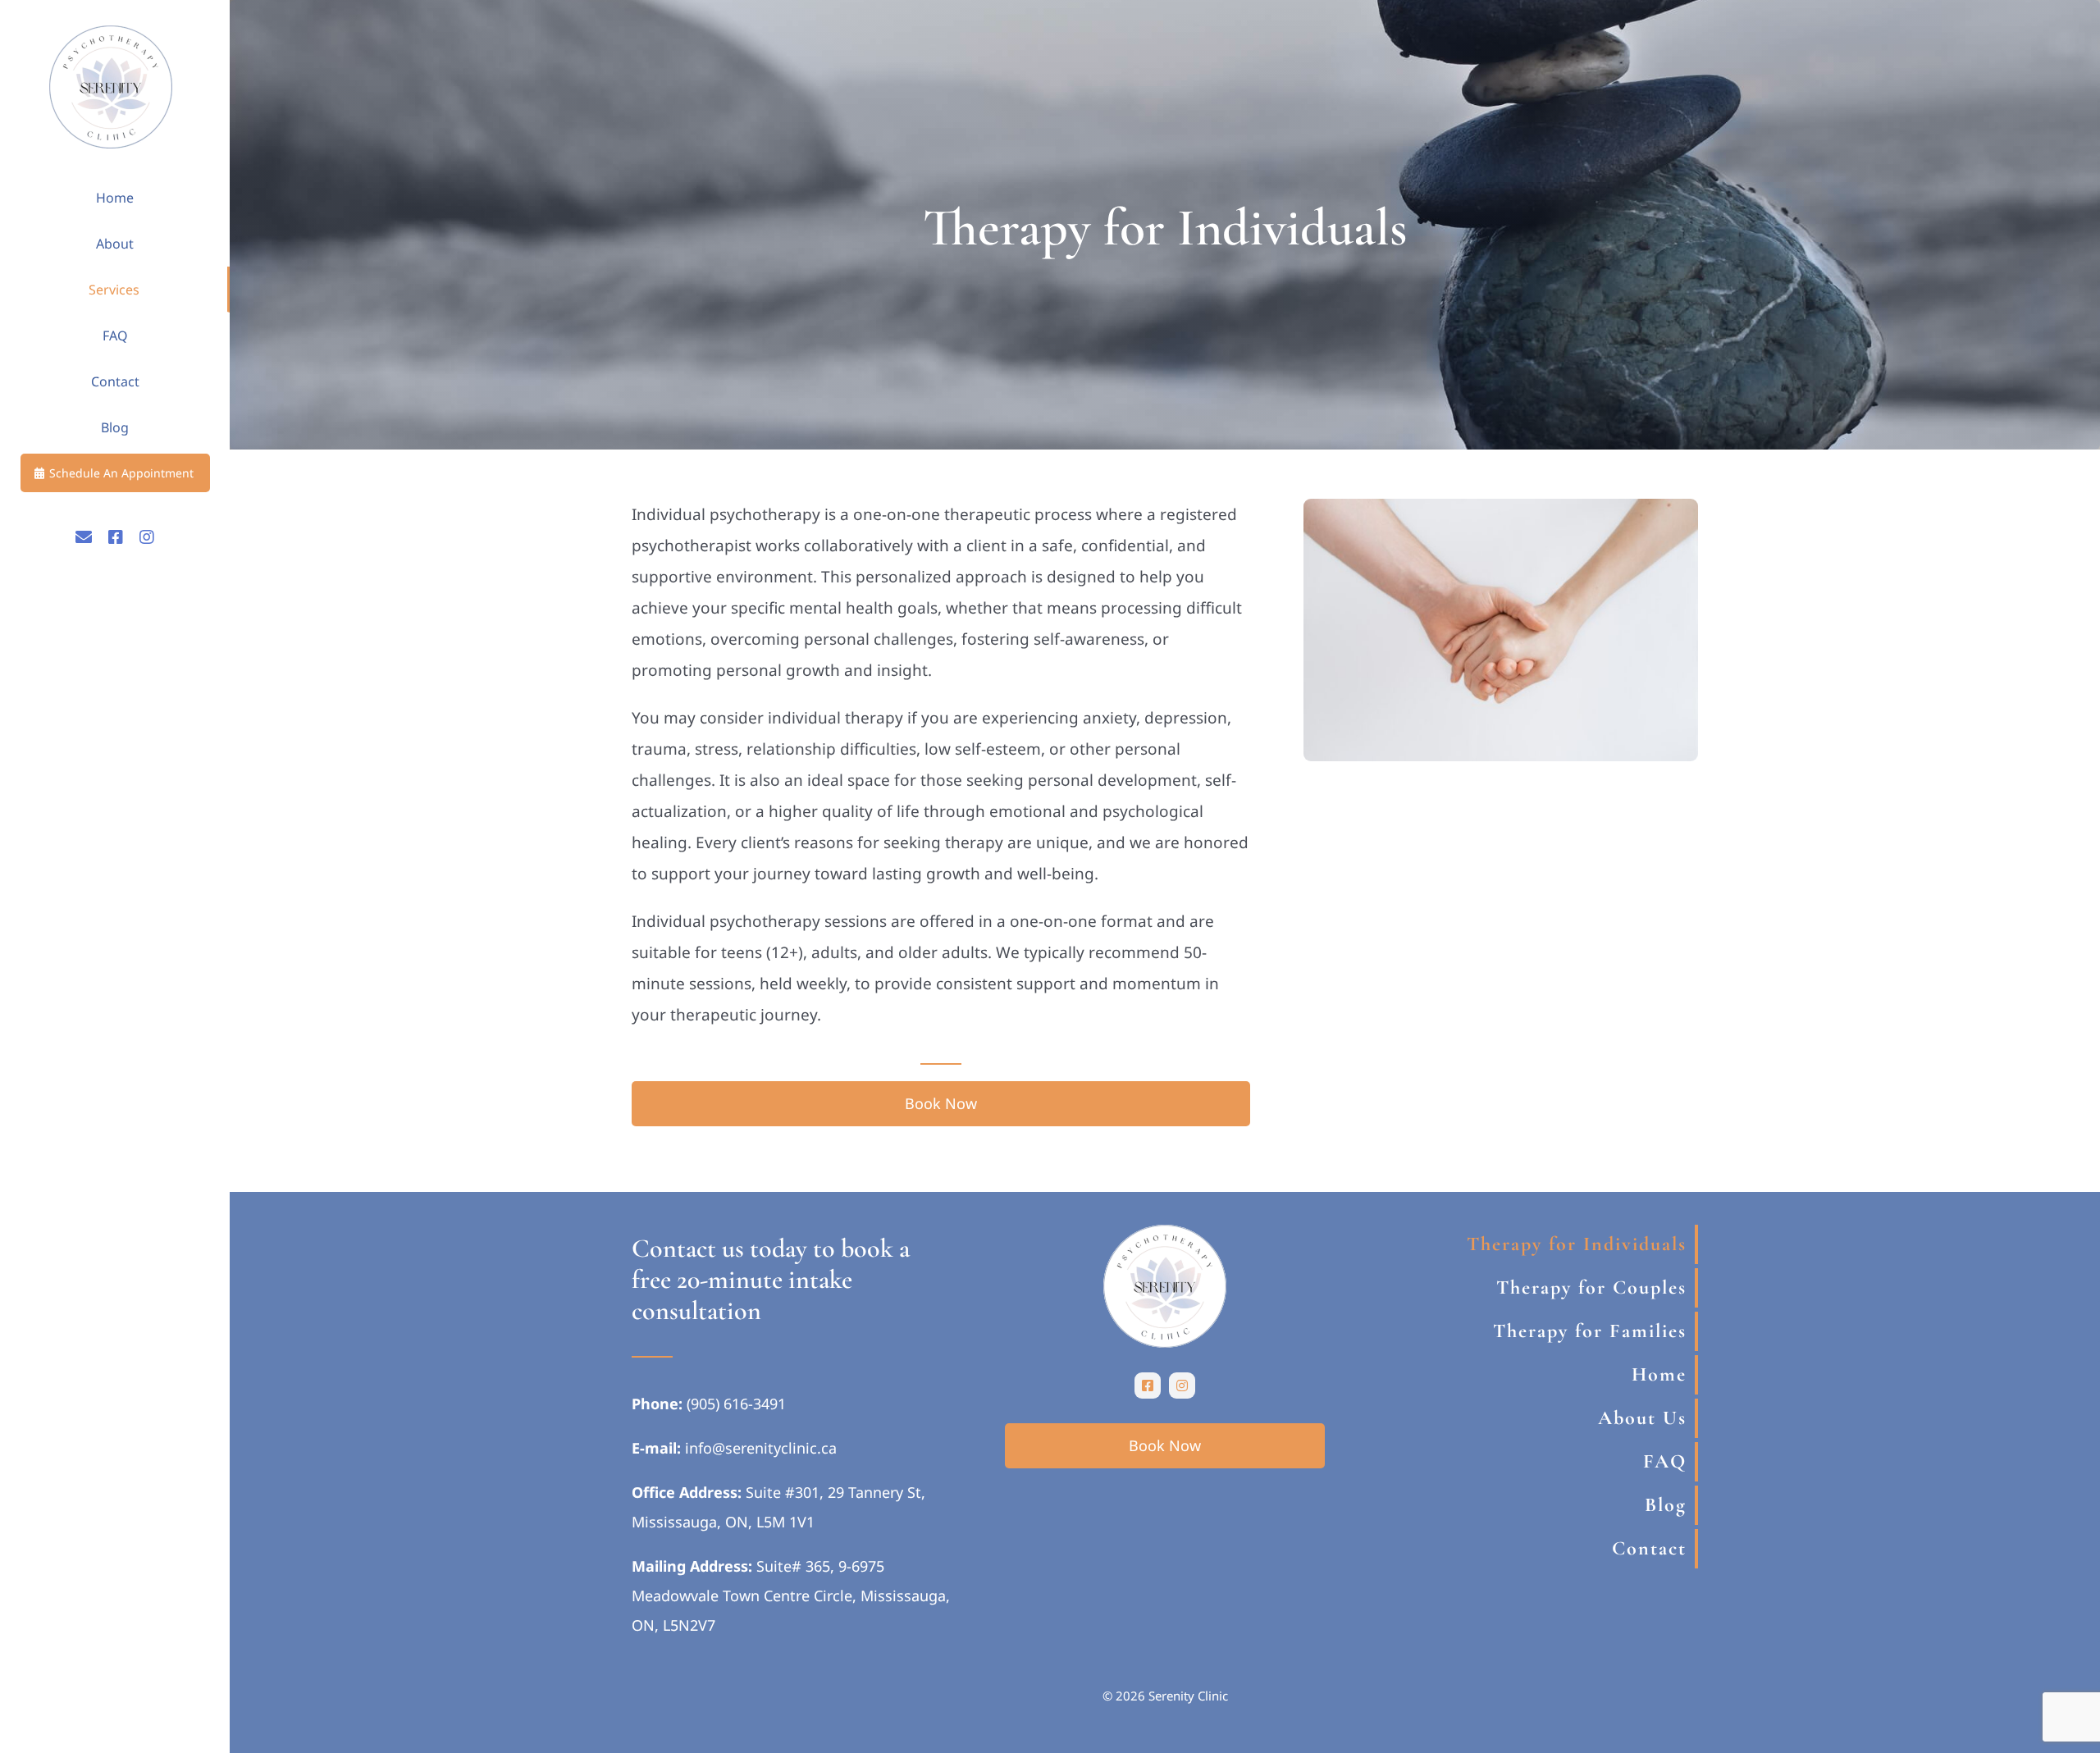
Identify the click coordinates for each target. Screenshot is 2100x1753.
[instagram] (1182, 1386)
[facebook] (1148, 1386)
